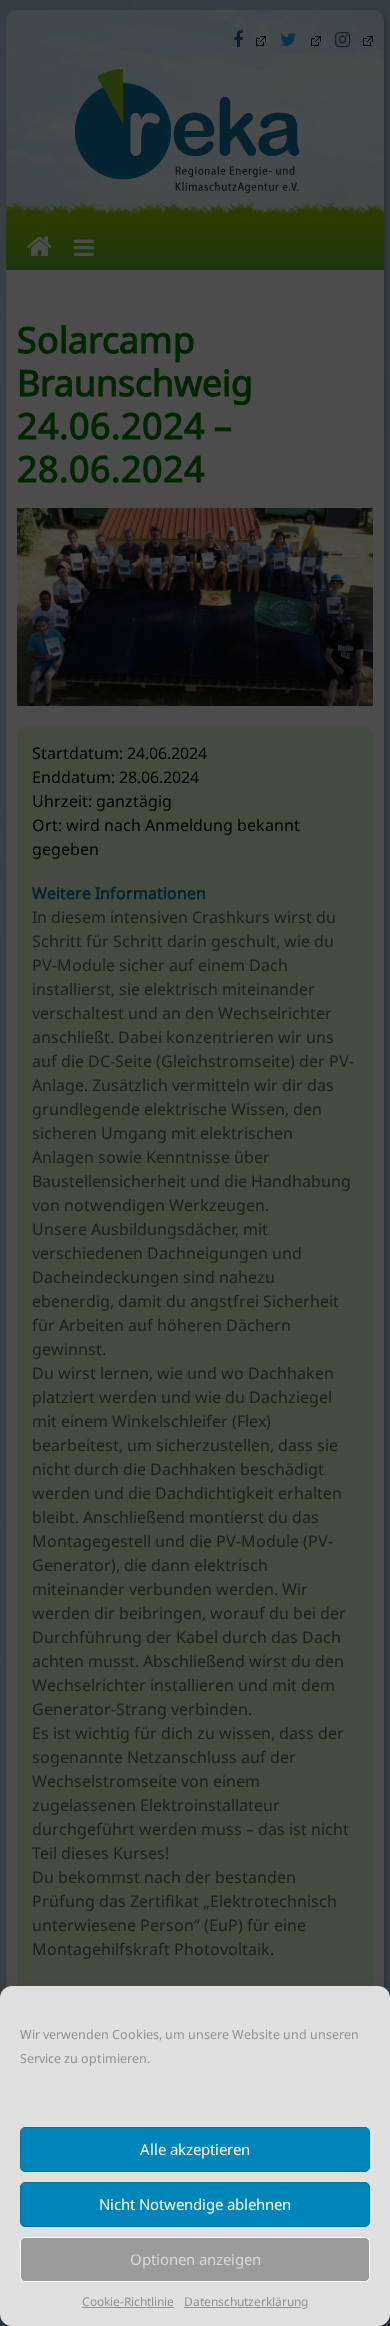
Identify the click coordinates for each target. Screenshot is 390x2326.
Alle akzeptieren (195, 2149)
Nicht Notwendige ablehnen (195, 2204)
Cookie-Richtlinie (128, 2301)
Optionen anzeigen (195, 2259)
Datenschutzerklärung (246, 2301)
